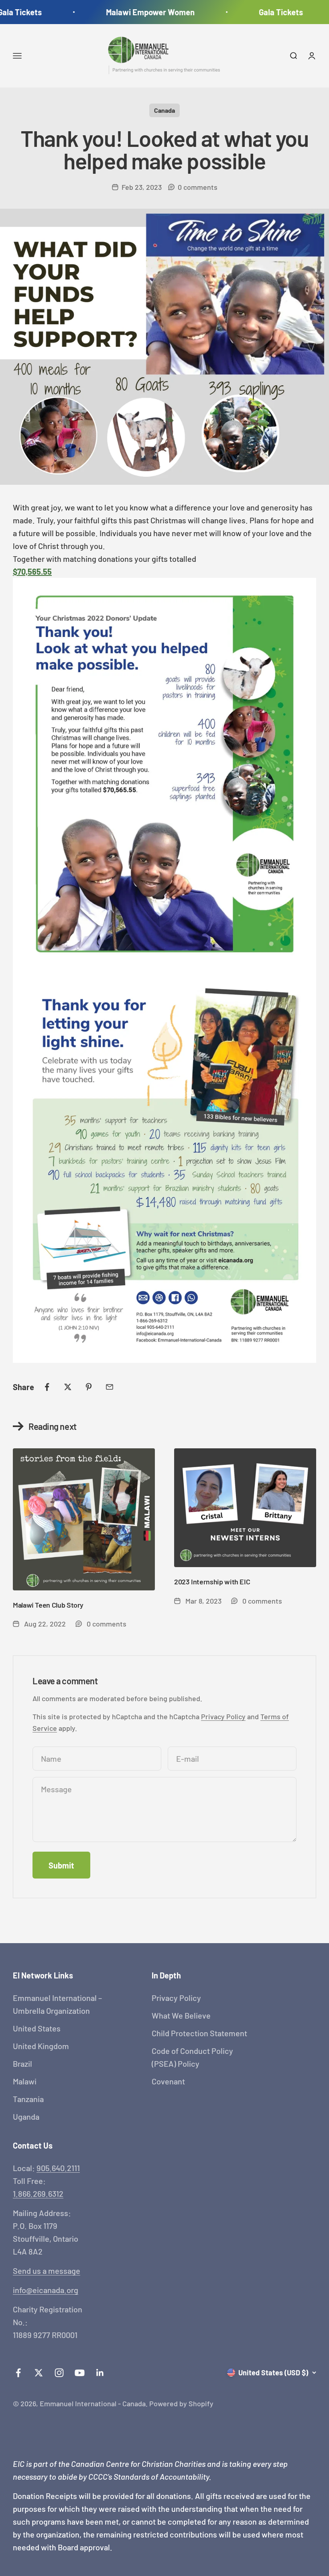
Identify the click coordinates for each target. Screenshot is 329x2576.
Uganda (26, 2117)
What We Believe (181, 2015)
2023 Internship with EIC (212, 1582)
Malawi (25, 2081)
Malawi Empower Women (137, 12)
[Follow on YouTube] (80, 2373)
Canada (164, 110)
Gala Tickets (268, 12)
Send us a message (47, 2271)
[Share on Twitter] (68, 1387)
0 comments (198, 187)
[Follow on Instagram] (59, 2373)
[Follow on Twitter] (39, 2373)
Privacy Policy (223, 1716)
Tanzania (28, 2099)
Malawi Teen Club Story (48, 1605)
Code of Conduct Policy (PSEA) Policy (192, 2057)
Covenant (168, 2081)
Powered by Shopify (181, 2403)
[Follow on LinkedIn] (100, 2373)
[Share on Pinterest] (89, 1387)
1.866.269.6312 (38, 2194)
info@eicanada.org (46, 2290)
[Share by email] (110, 1387)
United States (37, 2028)
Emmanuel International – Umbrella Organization (57, 2004)
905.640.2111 (58, 2168)
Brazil (22, 2064)
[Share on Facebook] (47, 1387)
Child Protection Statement (199, 2033)
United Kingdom (41, 2046)
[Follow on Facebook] (18, 2373)
